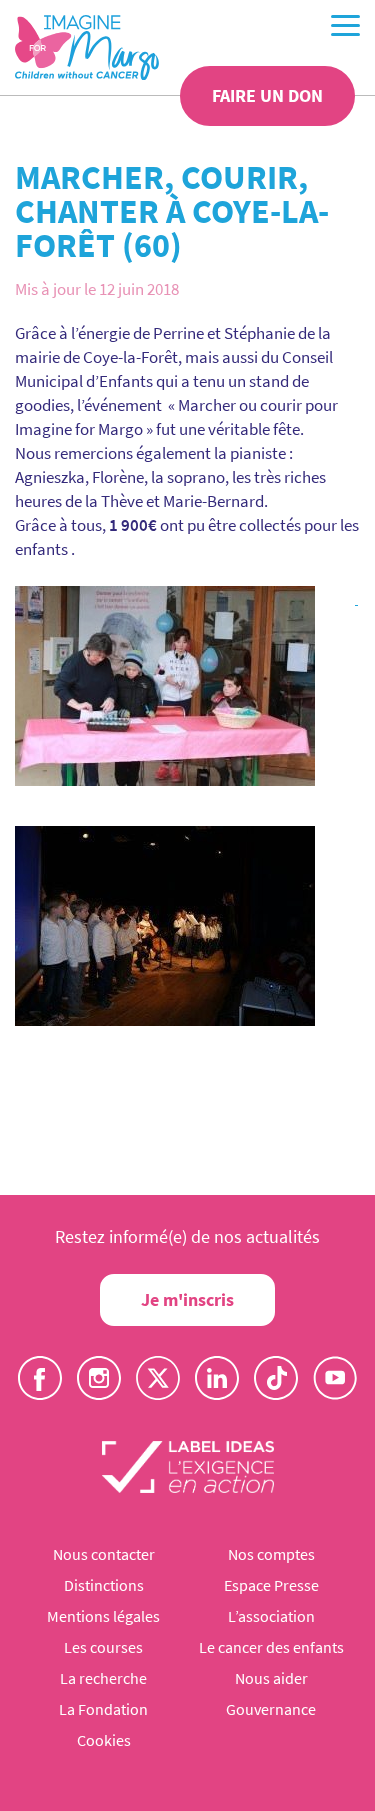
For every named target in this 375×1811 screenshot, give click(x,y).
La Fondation (103, 1709)
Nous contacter (104, 1554)
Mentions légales (103, 1616)
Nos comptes (271, 1554)
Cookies (104, 1740)
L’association (271, 1616)
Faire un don (267, 95)
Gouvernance (271, 1709)
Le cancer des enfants (271, 1647)
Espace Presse (271, 1585)
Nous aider (271, 1678)
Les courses (103, 1647)
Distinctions (104, 1585)
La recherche (103, 1678)
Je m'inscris (187, 1299)
